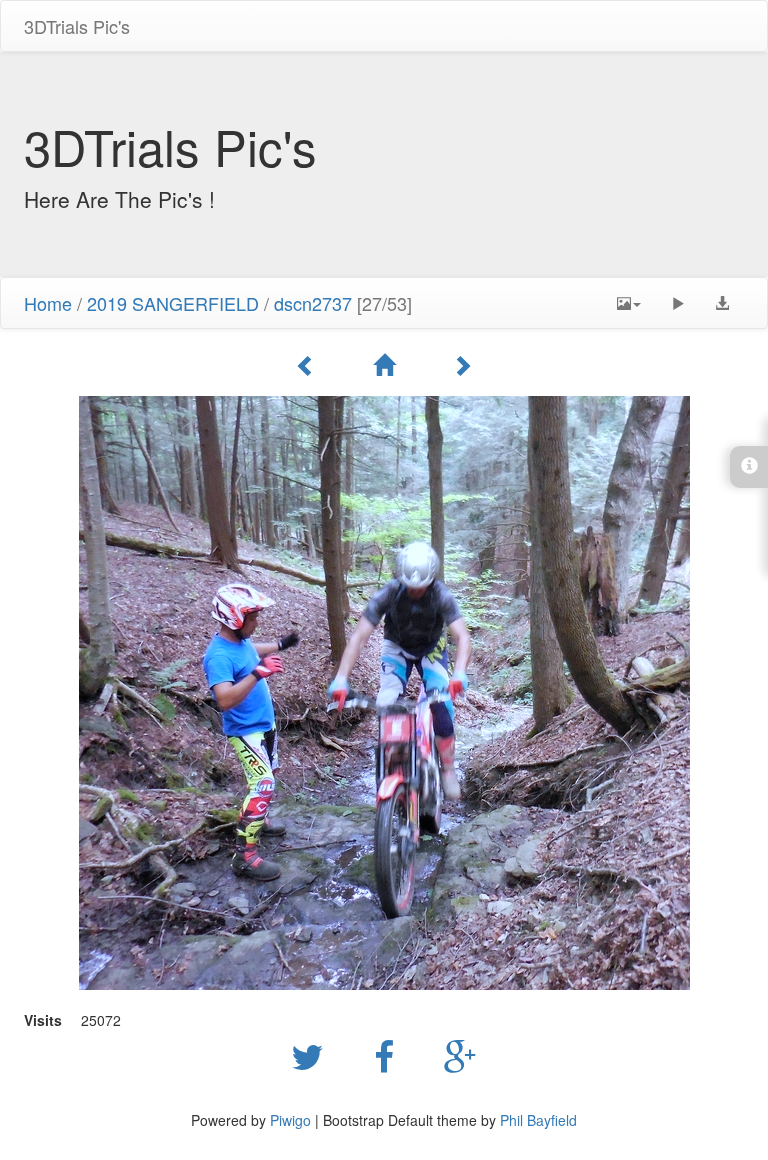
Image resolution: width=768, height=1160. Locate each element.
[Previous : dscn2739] (309, 365)
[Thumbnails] (387, 365)
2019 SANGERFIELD (173, 303)
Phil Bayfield (538, 1120)
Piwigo (290, 1120)
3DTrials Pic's (77, 26)
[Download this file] (722, 303)
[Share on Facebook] (389, 1055)
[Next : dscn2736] (462, 365)
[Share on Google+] (460, 1055)
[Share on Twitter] (312, 1055)
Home (48, 303)
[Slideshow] (678, 303)
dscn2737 (313, 303)
